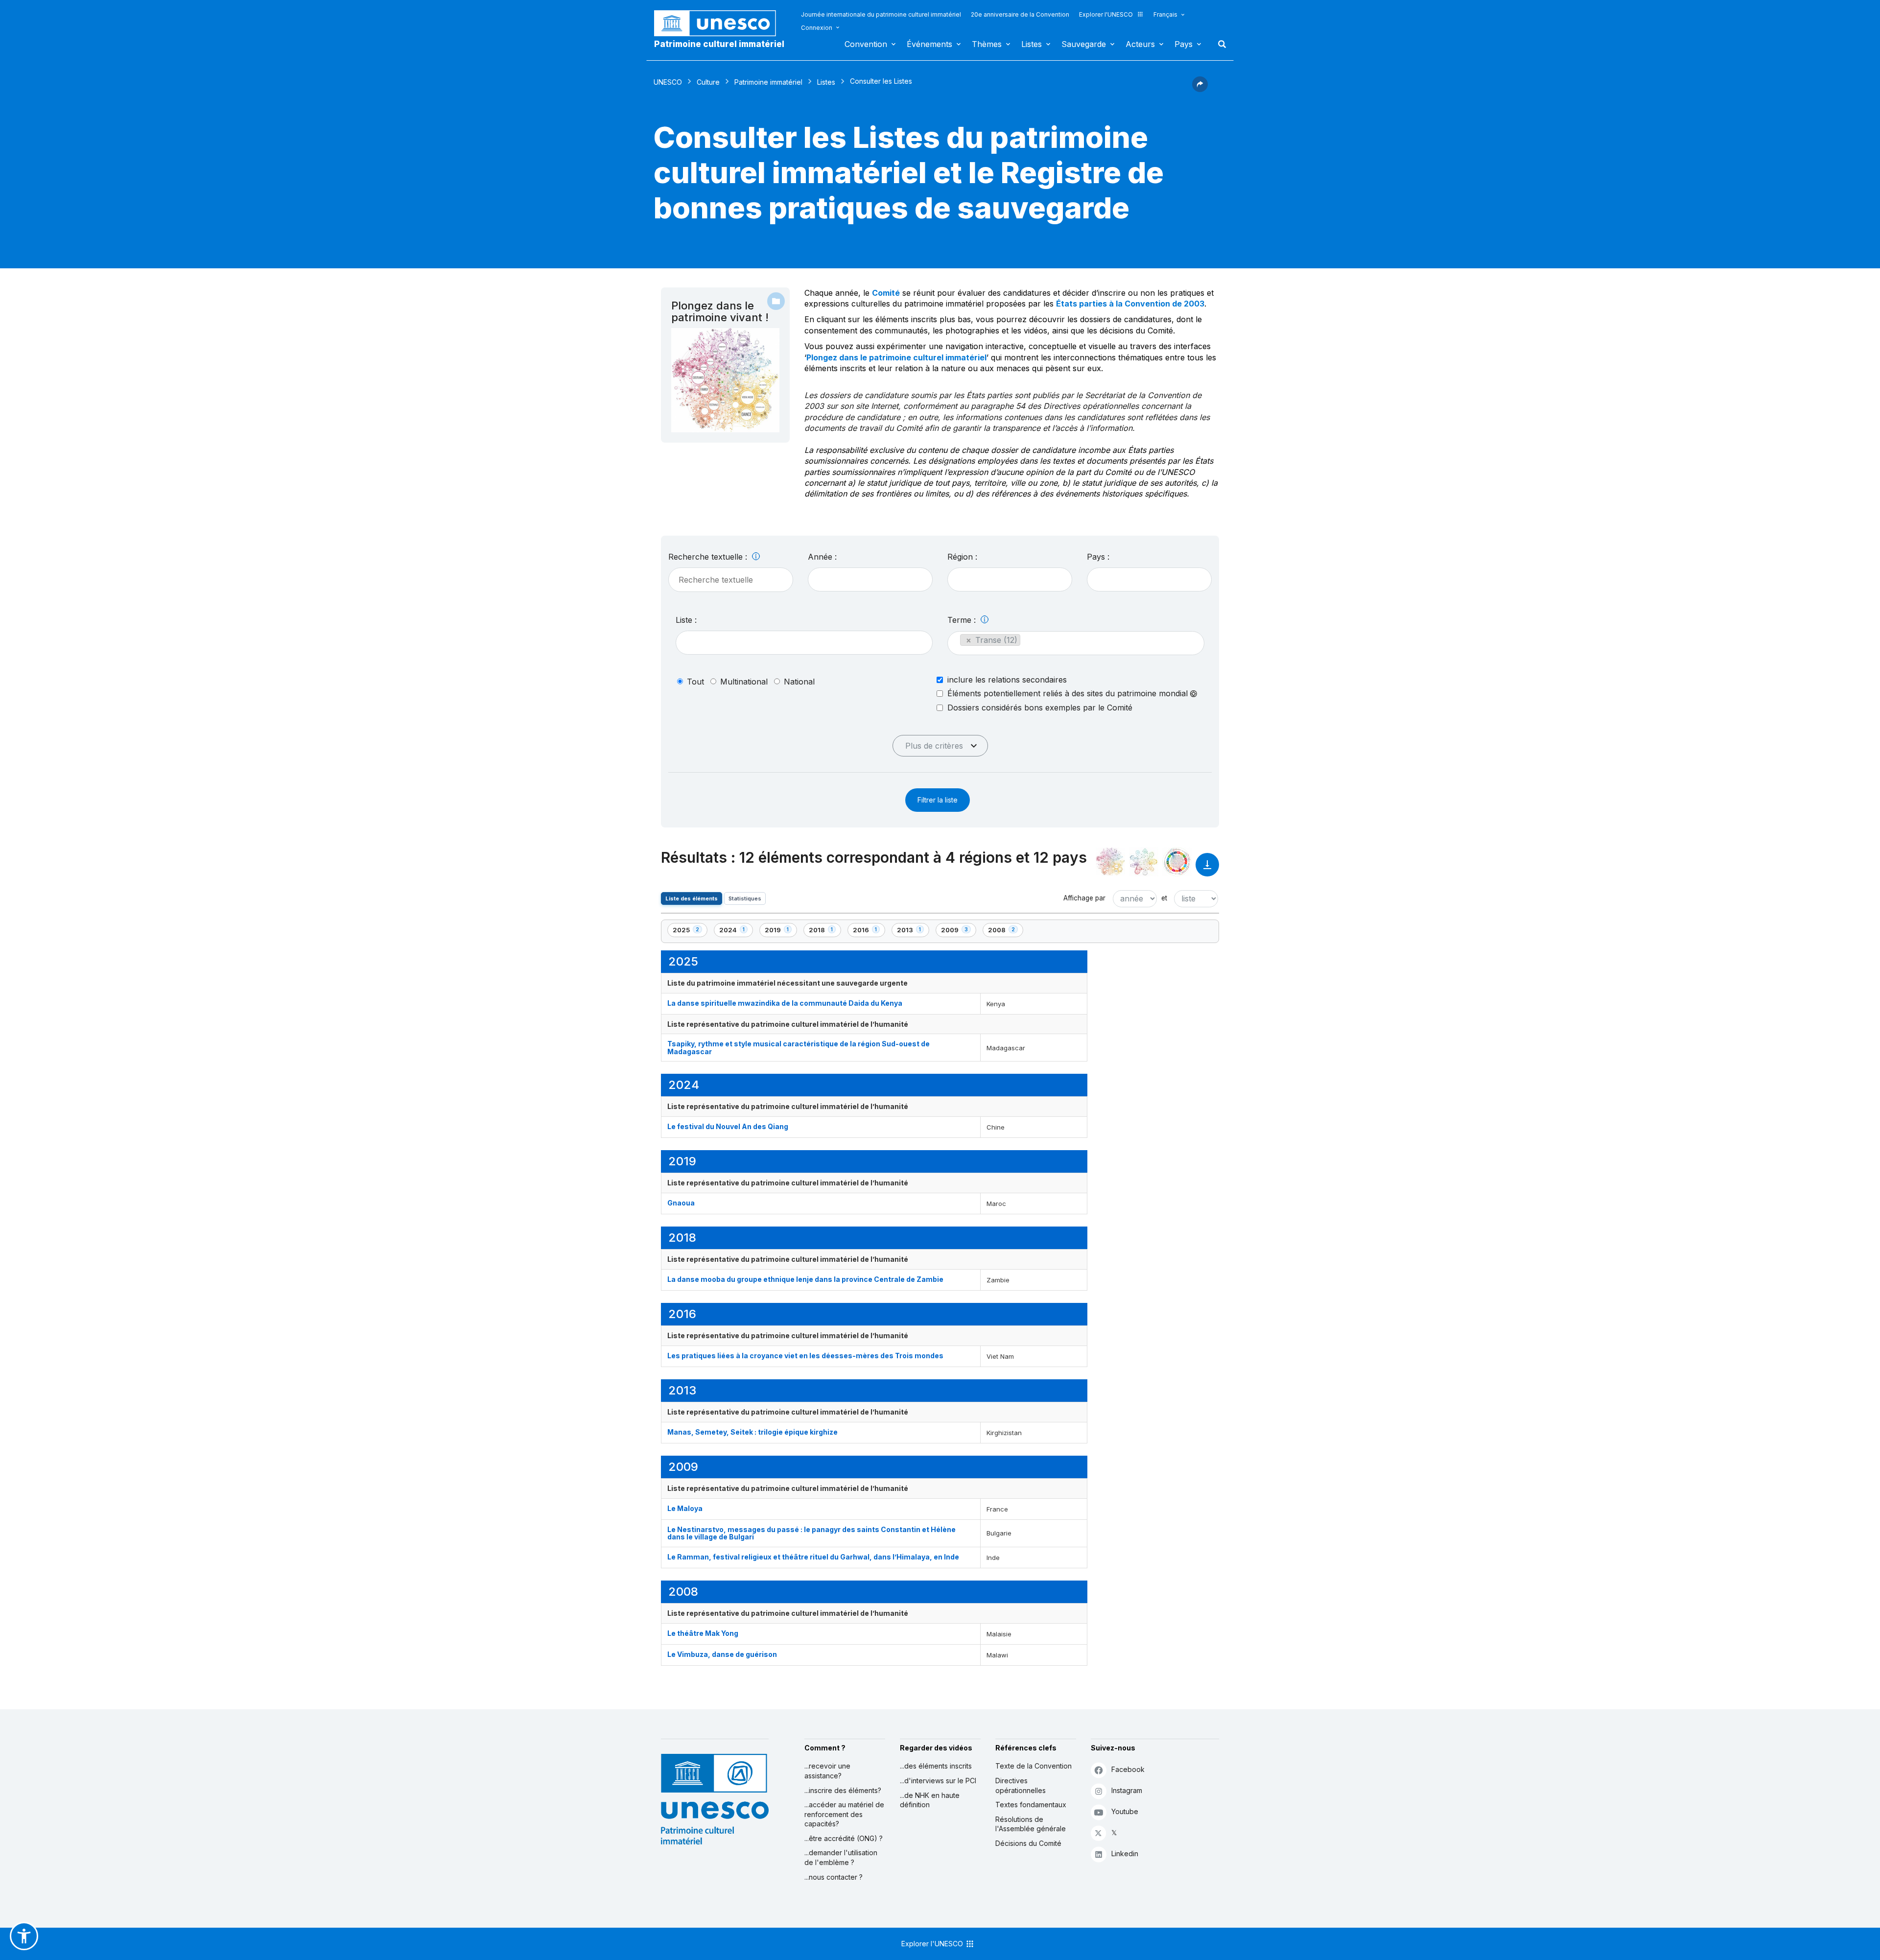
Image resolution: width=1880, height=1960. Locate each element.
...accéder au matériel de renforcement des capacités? (844, 1814)
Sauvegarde (1084, 44)
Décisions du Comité (1028, 1843)
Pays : (1098, 557)
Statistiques (745, 898)
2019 (781, 932)
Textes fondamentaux (1031, 1805)
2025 (689, 932)
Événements (929, 44)
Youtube (1125, 1811)
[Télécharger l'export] (1207, 869)
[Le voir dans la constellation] (1110, 862)
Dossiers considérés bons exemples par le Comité (1040, 708)
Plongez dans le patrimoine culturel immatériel (896, 357)
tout (695, 682)
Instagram (1127, 1790)
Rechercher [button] (1219, 44)
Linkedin (1125, 1854)
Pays (1184, 44)
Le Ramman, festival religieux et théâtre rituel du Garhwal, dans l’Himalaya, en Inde (813, 1557)
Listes (1032, 44)
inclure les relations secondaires (1007, 680)
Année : (822, 557)
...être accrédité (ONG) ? (844, 1838)
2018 (825, 932)
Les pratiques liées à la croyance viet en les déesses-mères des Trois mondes (805, 1356)
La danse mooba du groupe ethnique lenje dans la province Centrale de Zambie (805, 1279)
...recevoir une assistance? (827, 1771)
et (1164, 898)
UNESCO (668, 82)
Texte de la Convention (1034, 1766)
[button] (1200, 89)
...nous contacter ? (834, 1877)
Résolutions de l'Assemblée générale (1031, 1824)
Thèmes (987, 44)
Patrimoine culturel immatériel (719, 44)
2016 (869, 932)
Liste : (686, 620)
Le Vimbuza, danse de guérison (722, 1654)
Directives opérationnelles (1021, 1785)
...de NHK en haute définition (930, 1800)
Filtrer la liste (938, 800)
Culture (708, 82)
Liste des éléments (692, 898)
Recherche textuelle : (709, 557)
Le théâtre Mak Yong (703, 1633)
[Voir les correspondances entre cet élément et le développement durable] (1177, 862)
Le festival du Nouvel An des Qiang (728, 1126)
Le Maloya (685, 1508)
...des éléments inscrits (936, 1766)
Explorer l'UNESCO (1106, 14)
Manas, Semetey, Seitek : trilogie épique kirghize (752, 1432)
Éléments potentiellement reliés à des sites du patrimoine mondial (1069, 694)
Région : (962, 557)
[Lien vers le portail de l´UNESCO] (720, 23)
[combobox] (870, 579)
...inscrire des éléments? (843, 1790)
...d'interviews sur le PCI (938, 1781)
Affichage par (1084, 898)
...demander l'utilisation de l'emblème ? (841, 1857)
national (799, 682)
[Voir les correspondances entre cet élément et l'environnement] (1144, 862)
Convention (866, 44)
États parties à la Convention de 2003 (1130, 304)
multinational (744, 682)
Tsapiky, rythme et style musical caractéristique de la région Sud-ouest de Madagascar (799, 1047)
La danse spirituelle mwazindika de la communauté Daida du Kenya (785, 1003)
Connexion (817, 28)
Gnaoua (681, 1203)
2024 (736, 932)
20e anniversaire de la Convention (1020, 14)
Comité (886, 293)
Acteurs (1140, 44)
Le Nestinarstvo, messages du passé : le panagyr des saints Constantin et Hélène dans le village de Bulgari (811, 1533)
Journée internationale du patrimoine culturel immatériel (881, 14)
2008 (1005, 932)
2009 (958, 932)
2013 (913, 932)
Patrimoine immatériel (768, 82)
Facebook (1128, 1769)
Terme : (963, 620)
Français (1165, 14)
